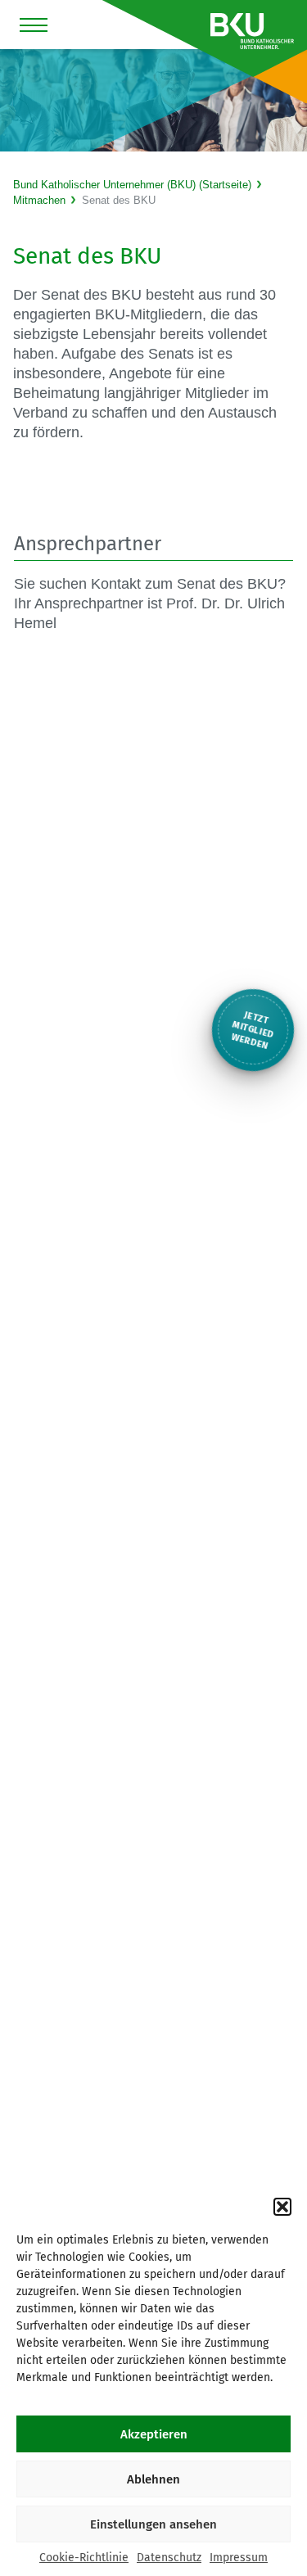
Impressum (239, 2558)
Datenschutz (169, 2558)
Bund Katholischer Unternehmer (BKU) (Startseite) (132, 185)
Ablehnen (153, 2479)
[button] (282, 2207)
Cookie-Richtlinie (84, 2558)
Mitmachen (39, 201)
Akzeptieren (154, 2434)
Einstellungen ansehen (153, 2524)
